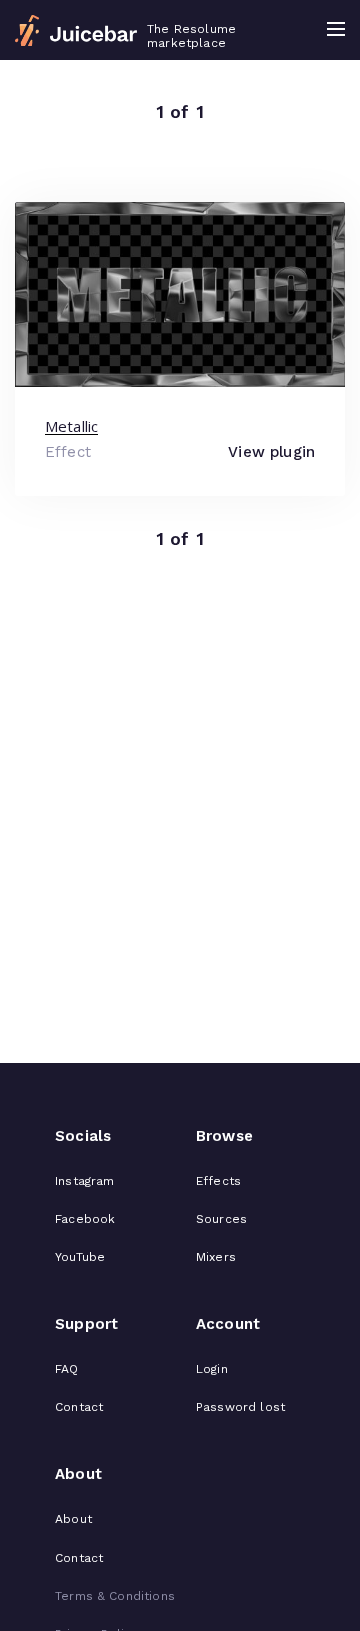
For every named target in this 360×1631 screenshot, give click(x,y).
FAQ (66, 1369)
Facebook (85, 1219)
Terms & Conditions (115, 1596)
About (73, 1519)
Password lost (240, 1407)
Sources (221, 1219)
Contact (79, 1407)
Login (212, 1369)
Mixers (216, 1257)
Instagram (84, 1181)
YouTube (80, 1257)
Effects (218, 1181)
